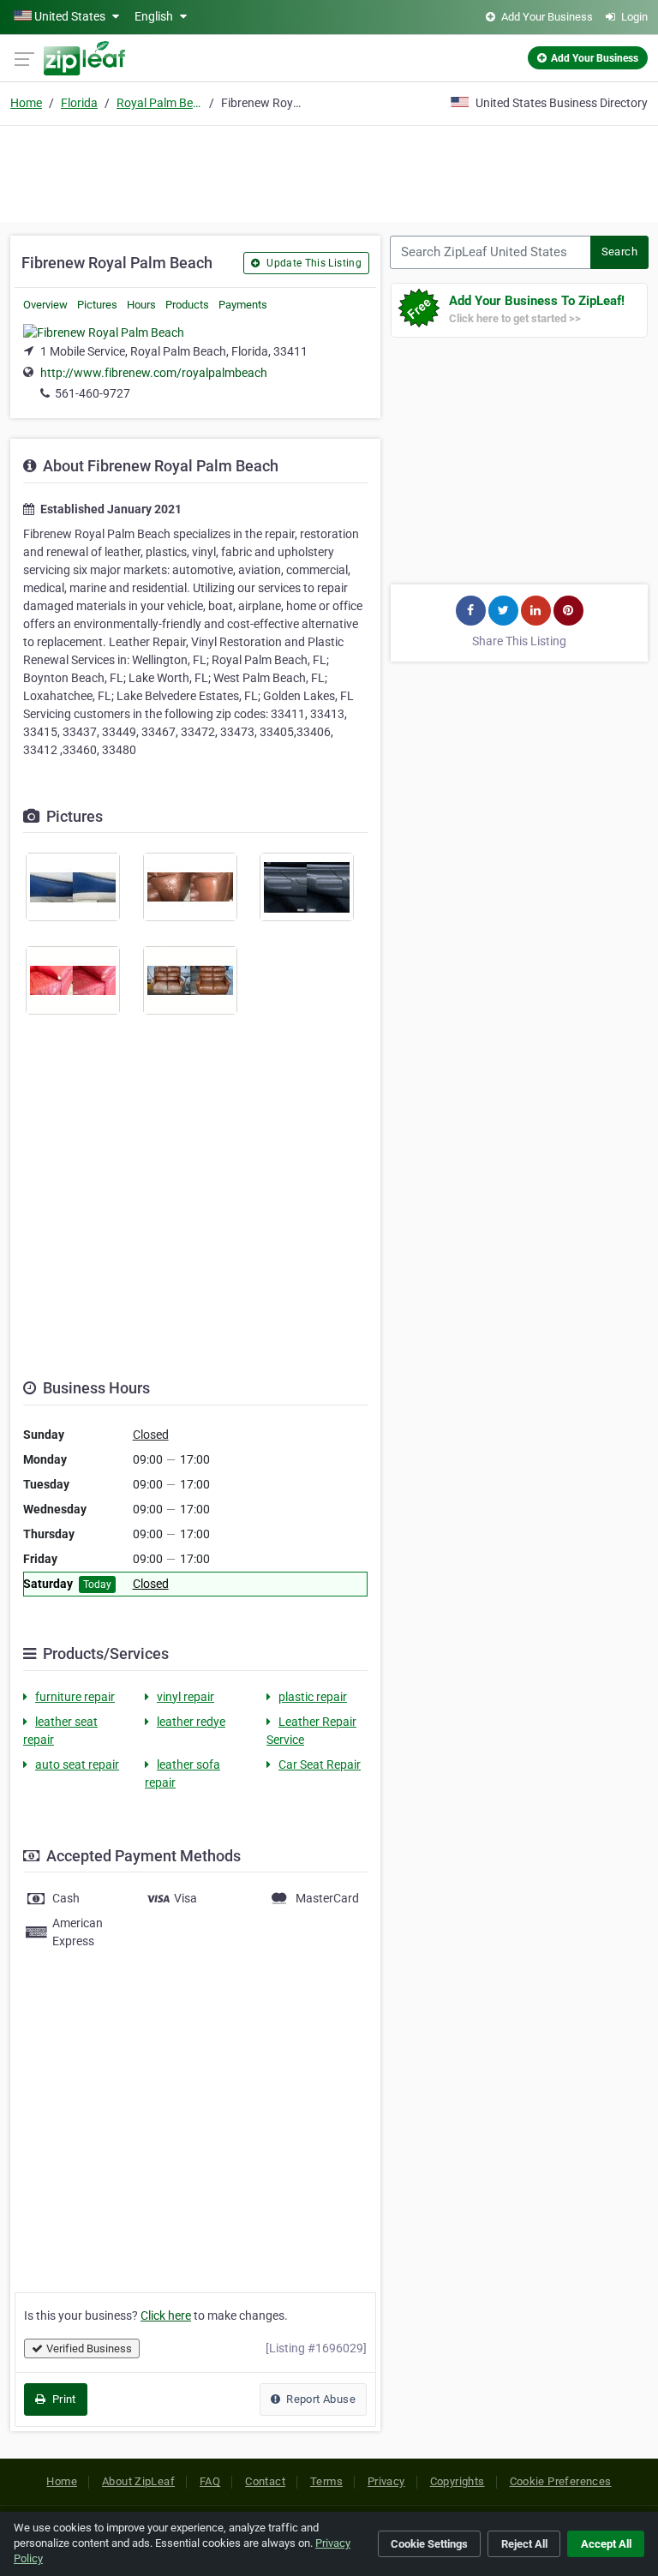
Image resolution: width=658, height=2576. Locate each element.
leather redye (191, 1722)
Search (619, 252)
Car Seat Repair (320, 1764)
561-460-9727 (93, 393)
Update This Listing (313, 263)
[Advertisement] (329, 171)
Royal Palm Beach (159, 103)
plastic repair (313, 1697)
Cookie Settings (429, 2544)
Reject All (524, 2544)
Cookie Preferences (561, 2481)
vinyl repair (185, 1697)
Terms (326, 2481)
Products (187, 305)
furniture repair (75, 1697)
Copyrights (458, 2481)
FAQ (210, 2481)
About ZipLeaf (138, 2481)
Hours (141, 305)
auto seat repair (77, 1764)
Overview (45, 305)
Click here (166, 2315)
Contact (265, 2481)
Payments (243, 305)
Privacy (386, 2481)
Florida (79, 103)
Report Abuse (320, 2399)
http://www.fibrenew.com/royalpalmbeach (154, 373)
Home (26, 103)
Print (62, 2399)
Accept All (606, 2544)
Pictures (97, 305)
